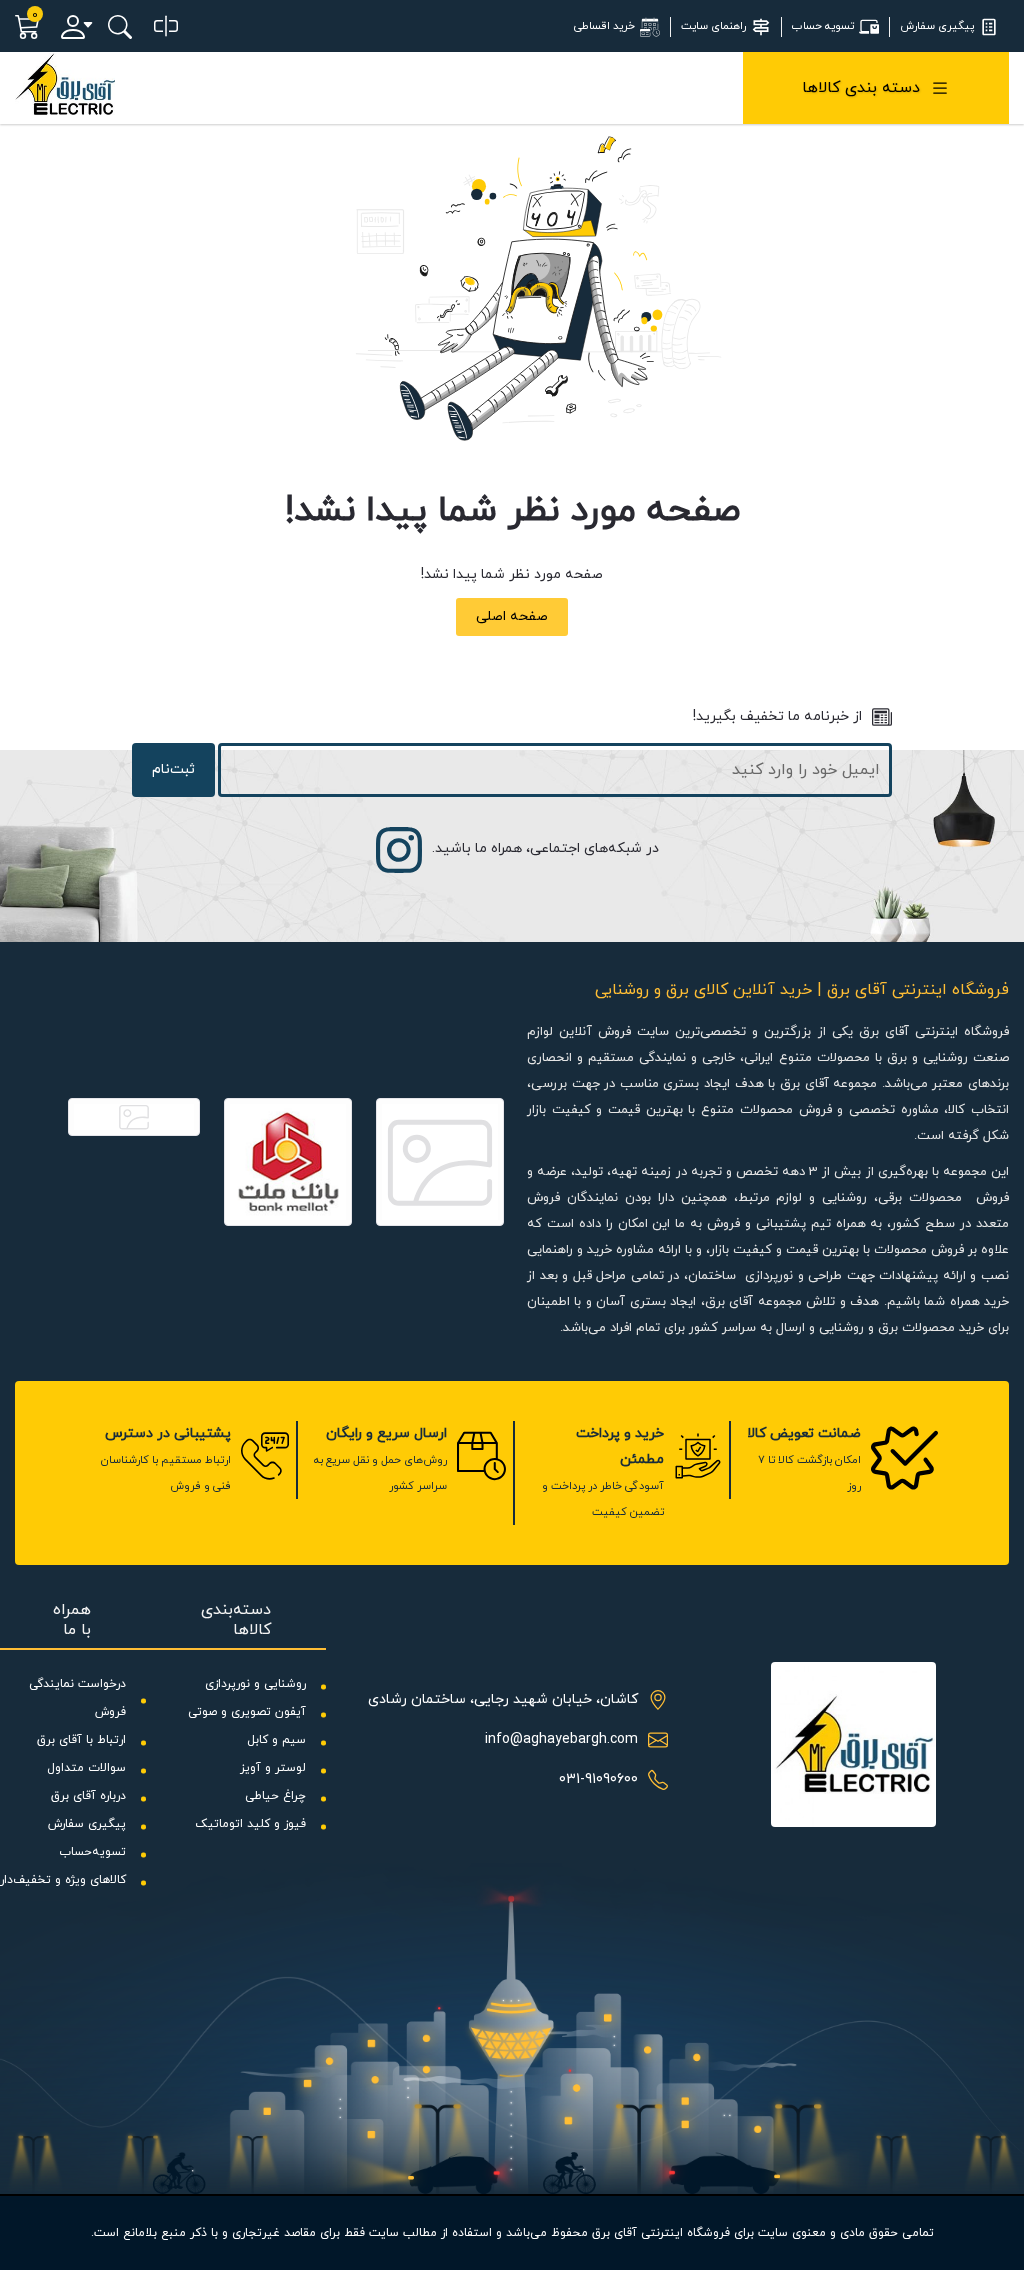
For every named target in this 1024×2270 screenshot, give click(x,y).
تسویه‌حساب (92, 1852)
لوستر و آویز (273, 1768)
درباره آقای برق (88, 1796)
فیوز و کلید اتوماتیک (250, 1824)
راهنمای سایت (713, 26)
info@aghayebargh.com (561, 1739)
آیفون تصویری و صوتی (247, 1712)
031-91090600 (598, 1779)
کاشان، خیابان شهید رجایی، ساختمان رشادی (503, 1699)
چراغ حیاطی (275, 1796)
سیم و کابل (276, 1740)
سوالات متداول (86, 1768)
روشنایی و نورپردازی (255, 1684)
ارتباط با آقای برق (81, 1740)
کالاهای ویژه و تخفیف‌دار (63, 1880)
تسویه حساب (823, 26)
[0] (166, 27)
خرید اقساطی (604, 26)
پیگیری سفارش (937, 26)
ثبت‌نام (173, 769)
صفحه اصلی (512, 616)
